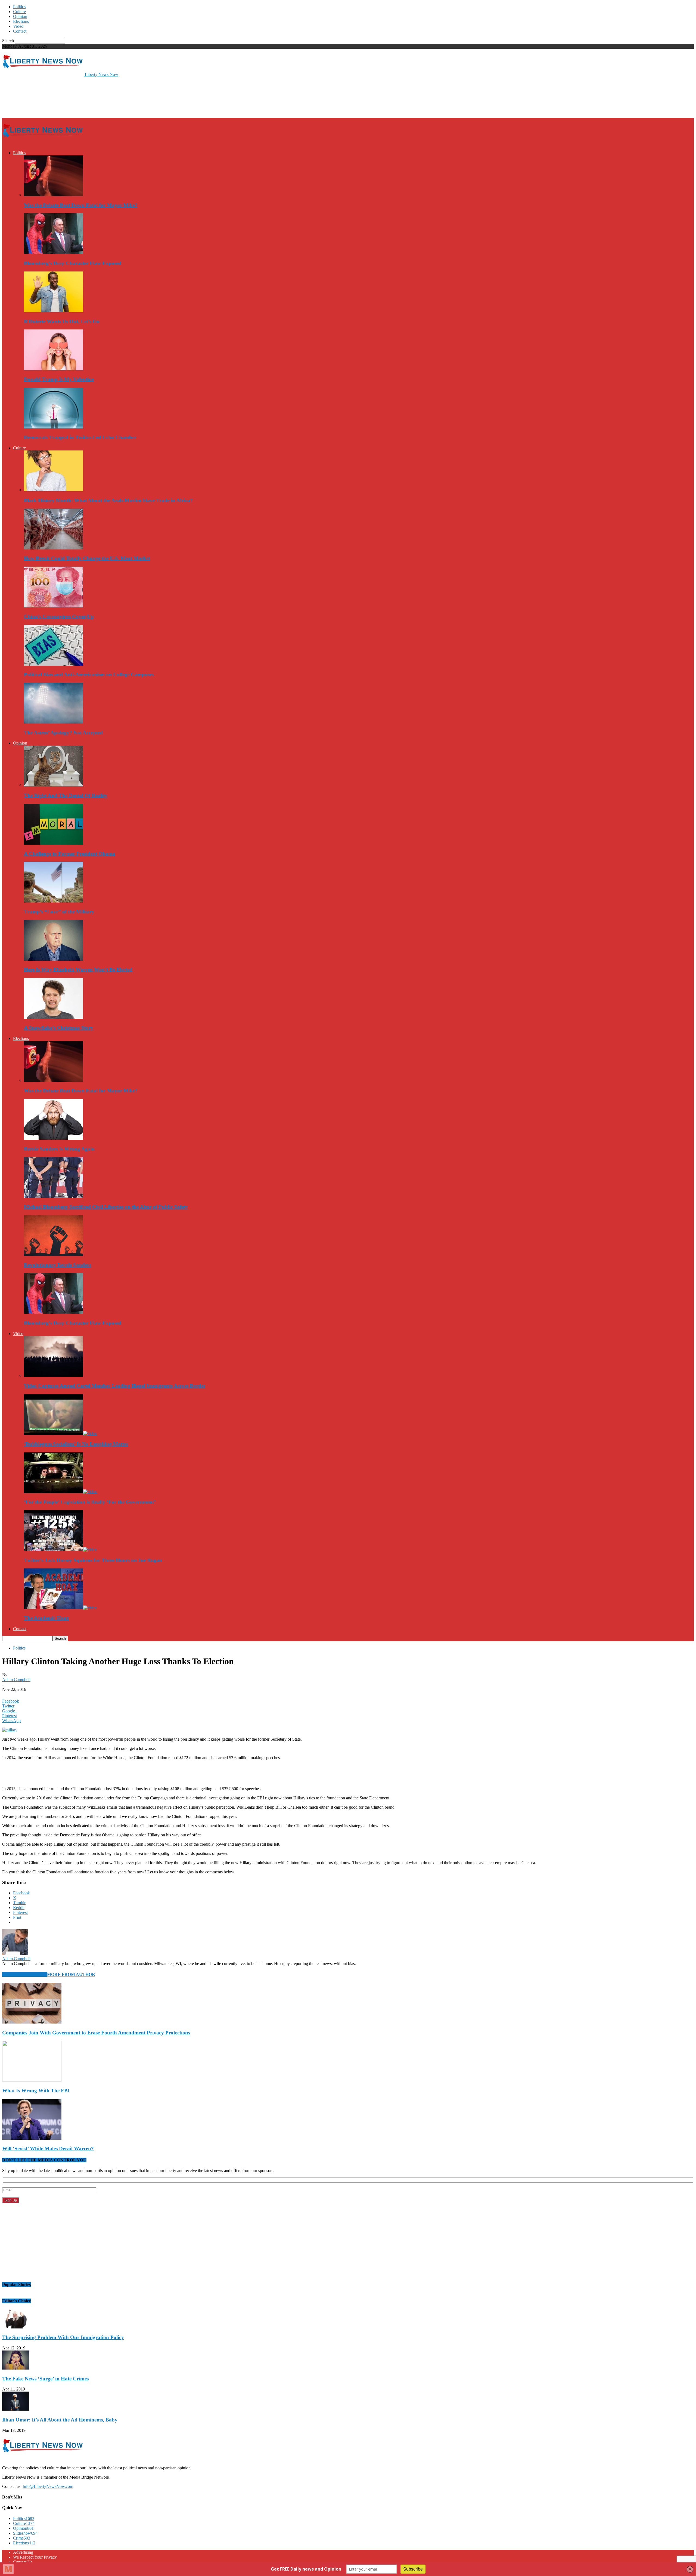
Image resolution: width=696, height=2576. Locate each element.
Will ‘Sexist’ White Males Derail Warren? (48, 2149)
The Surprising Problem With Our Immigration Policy (63, 2337)
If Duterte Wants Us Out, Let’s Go (62, 321)
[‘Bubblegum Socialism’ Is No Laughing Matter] (60, 1433)
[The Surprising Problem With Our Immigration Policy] (16, 2327)
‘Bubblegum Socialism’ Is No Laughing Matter (76, 1444)
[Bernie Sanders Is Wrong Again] (54, 1138)
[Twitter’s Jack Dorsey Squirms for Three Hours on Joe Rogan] (60, 1550)
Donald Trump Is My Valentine (59, 379)
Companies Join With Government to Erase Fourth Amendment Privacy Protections (96, 2033)
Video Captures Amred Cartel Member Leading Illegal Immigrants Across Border (115, 1386)
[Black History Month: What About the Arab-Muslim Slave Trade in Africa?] (54, 490)
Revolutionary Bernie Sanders (58, 1265)
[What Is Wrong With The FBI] (32, 2080)
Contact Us (23, 2562)
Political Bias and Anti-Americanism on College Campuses (89, 674)
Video (18, 26)
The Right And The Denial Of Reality (66, 796)
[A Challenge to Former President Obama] (54, 843)
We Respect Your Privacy (35, 2557)
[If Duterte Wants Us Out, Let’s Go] (54, 311)
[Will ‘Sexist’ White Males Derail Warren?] (32, 2138)
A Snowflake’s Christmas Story (59, 1028)
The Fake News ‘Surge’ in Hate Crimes (45, 2379)
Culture (19, 12)
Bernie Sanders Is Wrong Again (59, 1149)
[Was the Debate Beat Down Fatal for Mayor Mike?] (54, 195)
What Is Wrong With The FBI (36, 2091)
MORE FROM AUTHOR (71, 1974)
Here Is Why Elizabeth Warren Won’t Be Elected (78, 970)
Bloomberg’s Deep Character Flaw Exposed (73, 263)
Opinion (20, 16)
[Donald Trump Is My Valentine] (54, 369)
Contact (20, 31)
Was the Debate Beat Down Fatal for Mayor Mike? (81, 205)
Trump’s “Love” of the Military (59, 912)
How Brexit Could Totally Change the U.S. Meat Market (87, 558)
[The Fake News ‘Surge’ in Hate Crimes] (16, 2368)
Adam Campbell (16, 1680)
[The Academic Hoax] (60, 1608)
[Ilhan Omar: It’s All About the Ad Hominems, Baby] (16, 2409)
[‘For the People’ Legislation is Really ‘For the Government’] (60, 1492)
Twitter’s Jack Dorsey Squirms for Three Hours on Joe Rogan (93, 1560)
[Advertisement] (101, 97)
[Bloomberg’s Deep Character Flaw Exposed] (54, 253)
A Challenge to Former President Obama (70, 854)
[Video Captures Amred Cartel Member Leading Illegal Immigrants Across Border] (54, 1375)
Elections (21, 21)
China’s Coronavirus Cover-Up (59, 617)
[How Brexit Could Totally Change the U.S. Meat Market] (54, 548)
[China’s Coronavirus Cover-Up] (54, 606)
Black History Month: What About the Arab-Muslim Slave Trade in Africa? (108, 500)
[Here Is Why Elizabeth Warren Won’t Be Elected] (54, 959)
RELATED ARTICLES (25, 1974)
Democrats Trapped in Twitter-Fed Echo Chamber (80, 437)
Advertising (23, 2552)
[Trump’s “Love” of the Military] (54, 901)
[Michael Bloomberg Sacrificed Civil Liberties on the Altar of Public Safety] (54, 1196)
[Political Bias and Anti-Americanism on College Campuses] (54, 664)
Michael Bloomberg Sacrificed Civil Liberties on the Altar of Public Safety (106, 1207)
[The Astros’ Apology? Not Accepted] (54, 722)
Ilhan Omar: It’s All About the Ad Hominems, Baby (60, 2420)
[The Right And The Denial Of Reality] (54, 785)
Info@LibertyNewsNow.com (48, 2486)
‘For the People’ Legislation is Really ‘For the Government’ (90, 1502)
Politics (19, 7)
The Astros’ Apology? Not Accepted (63, 733)
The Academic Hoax (46, 1618)
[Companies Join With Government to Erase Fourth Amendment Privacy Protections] (32, 2022)
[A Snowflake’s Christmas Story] (54, 1017)
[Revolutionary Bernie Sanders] (54, 1254)
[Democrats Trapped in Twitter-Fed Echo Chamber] (54, 427)
